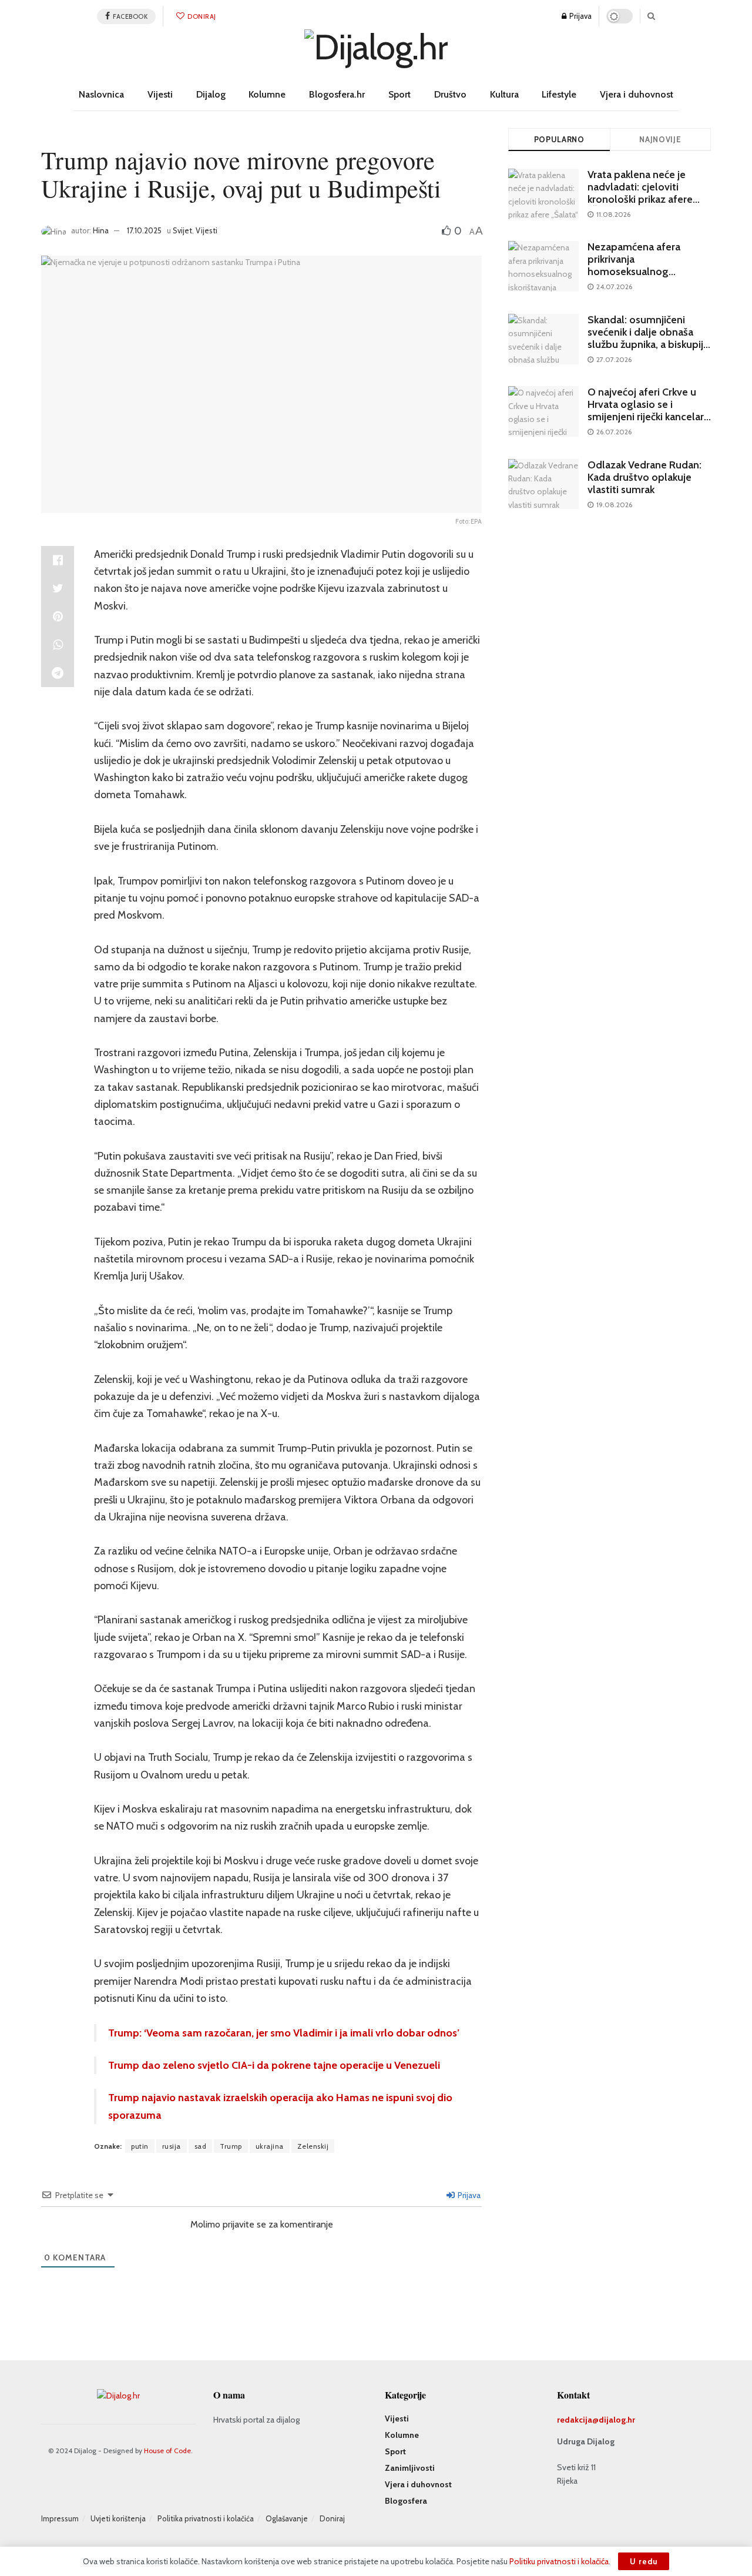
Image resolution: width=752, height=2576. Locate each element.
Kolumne (267, 94)
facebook (130, 16)
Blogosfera (406, 2501)
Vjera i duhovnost (637, 94)
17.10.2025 (144, 230)
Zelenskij (313, 2146)
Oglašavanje (287, 2518)
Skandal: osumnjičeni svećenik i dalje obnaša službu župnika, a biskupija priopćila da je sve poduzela (648, 344)
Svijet (182, 230)
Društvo (450, 94)
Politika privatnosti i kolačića (206, 2518)
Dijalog (211, 94)
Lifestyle (559, 94)
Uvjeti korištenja (118, 2518)
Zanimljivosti (410, 2468)
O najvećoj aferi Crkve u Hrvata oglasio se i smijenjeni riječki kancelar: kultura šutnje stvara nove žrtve (647, 417)
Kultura (504, 94)
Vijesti (160, 94)
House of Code (167, 2451)
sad (201, 2146)
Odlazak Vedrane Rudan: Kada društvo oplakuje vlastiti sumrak (644, 477)
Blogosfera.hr (337, 94)
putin (140, 2146)
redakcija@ (578, 2420)
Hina (101, 230)
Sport (399, 94)
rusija (172, 2146)
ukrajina (270, 2146)
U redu (644, 2561)
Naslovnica (101, 94)
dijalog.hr (617, 2420)
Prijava (580, 16)
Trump (231, 2146)
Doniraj (201, 16)
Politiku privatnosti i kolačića (559, 2561)
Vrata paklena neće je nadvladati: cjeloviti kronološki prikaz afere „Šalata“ (640, 193)
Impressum (60, 2518)
